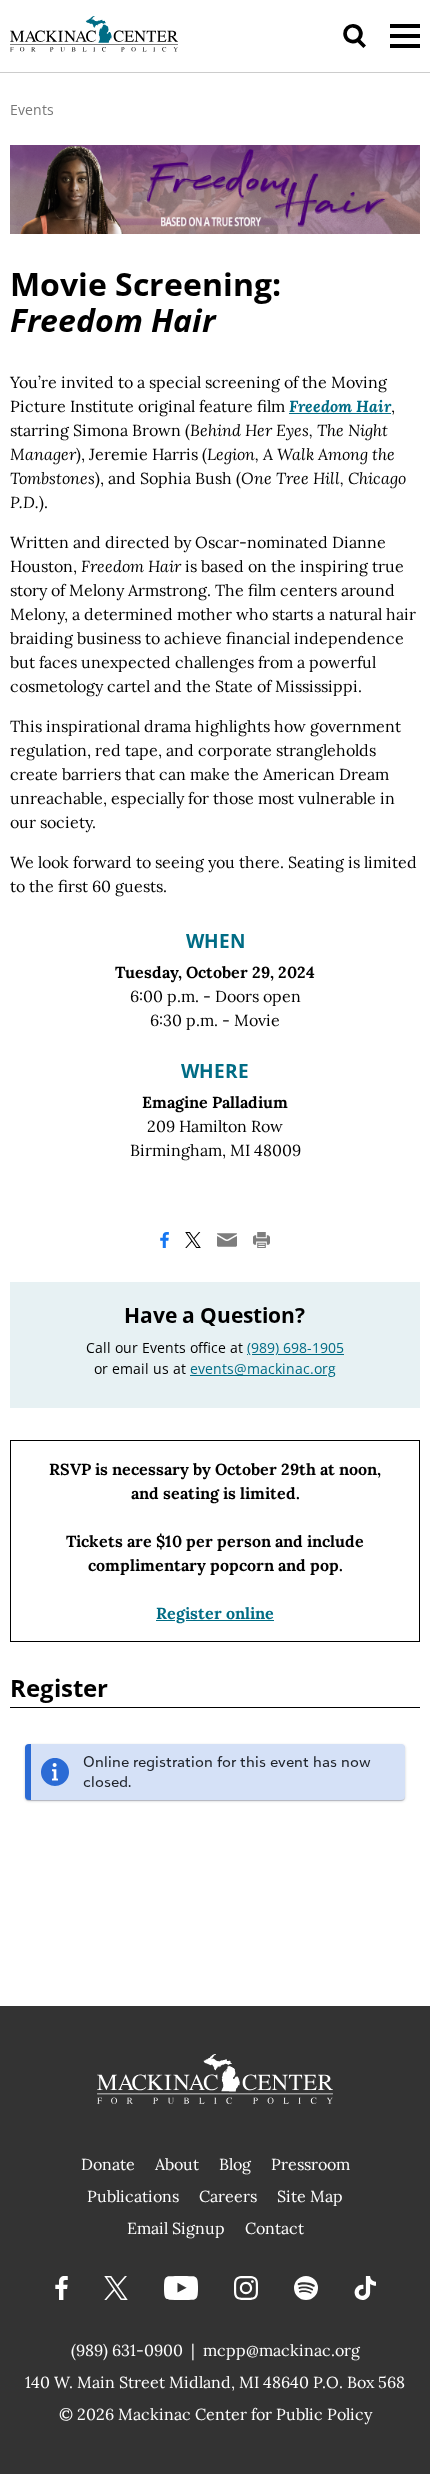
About (177, 2164)
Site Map (310, 2196)
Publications (133, 2196)
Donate (108, 2164)
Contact (274, 2228)
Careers (228, 2196)
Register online (215, 1613)
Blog (235, 2164)
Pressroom (310, 2164)
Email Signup (176, 2228)
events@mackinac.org (263, 1368)
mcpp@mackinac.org (281, 2350)
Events (32, 109)
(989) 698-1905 (295, 1347)
